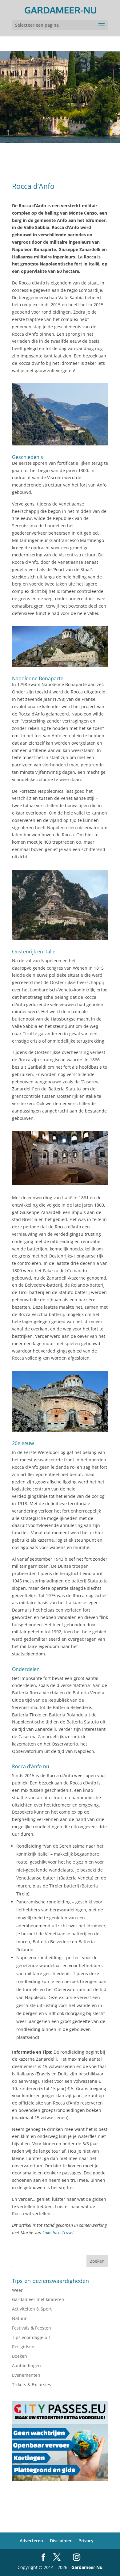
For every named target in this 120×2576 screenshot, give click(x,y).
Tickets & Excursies (32, 2385)
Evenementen (26, 2375)
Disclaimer (61, 2541)
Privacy (86, 2541)
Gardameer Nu (87, 2567)
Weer (17, 2290)
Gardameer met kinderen (38, 2299)
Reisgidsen (23, 2347)
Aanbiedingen (26, 2366)
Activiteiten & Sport (32, 2309)
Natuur (19, 2318)
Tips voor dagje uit (31, 2337)
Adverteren (31, 2541)
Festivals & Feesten (32, 2328)
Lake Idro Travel (58, 2233)
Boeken (20, 2356)
